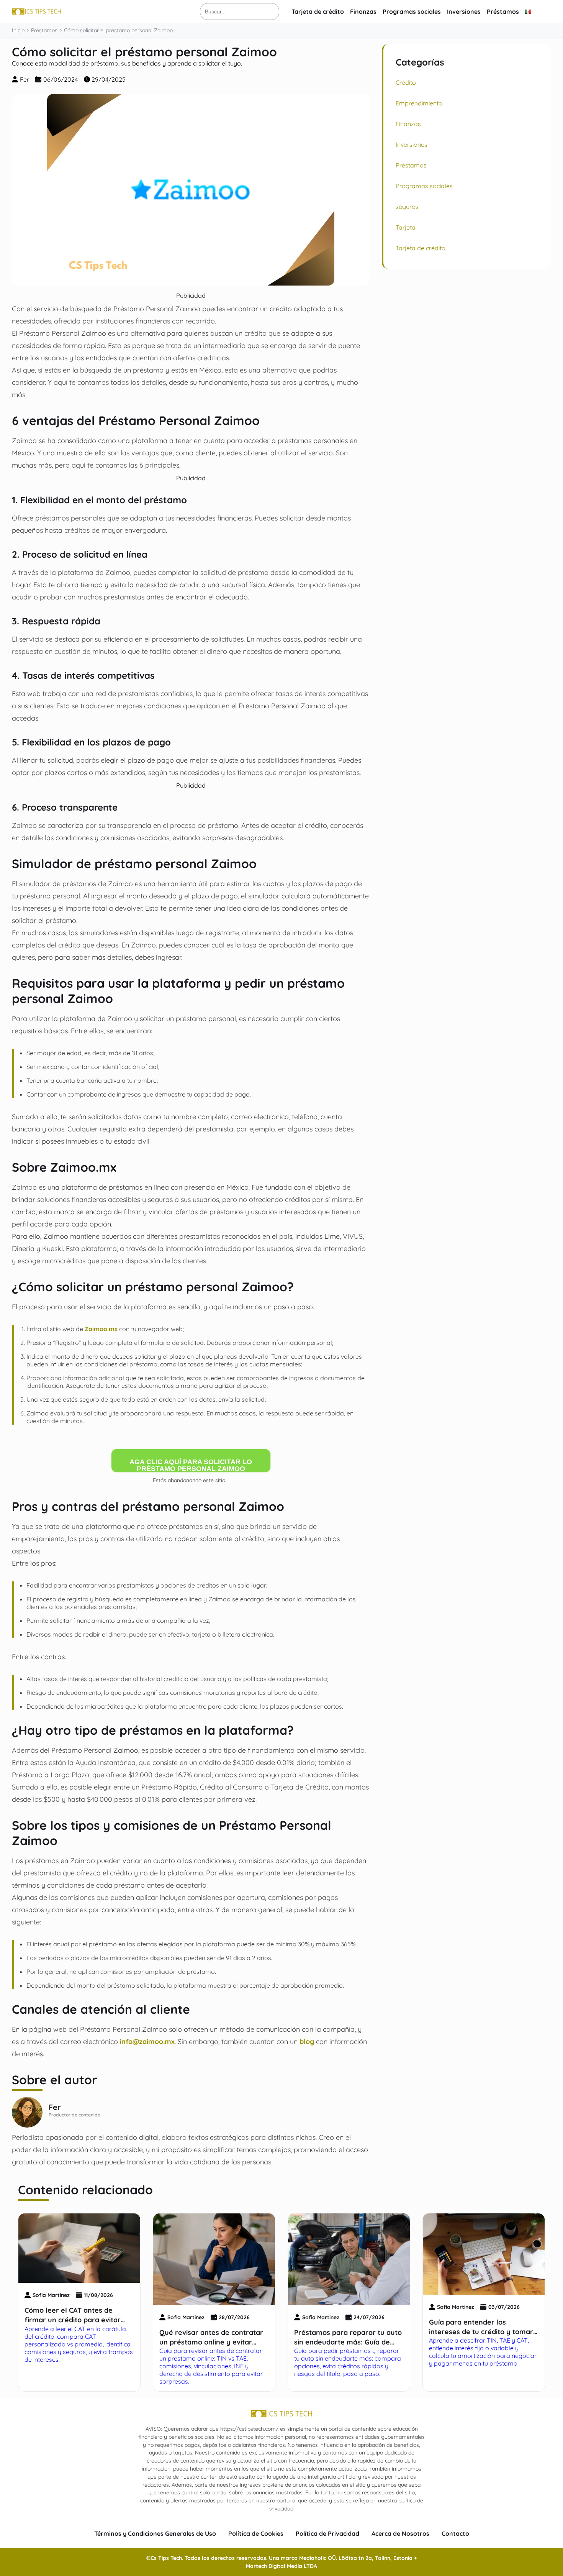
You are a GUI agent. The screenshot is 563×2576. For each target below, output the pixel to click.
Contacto (455, 2533)
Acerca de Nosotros (400, 2533)
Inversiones (464, 11)
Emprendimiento (419, 103)
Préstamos (503, 11)
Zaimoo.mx (101, 1329)
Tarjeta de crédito (318, 11)
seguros (407, 207)
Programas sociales (412, 11)
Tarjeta (406, 227)
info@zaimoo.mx (147, 2041)
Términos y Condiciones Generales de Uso (155, 2533)
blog (307, 2041)
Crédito (406, 82)
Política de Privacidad (327, 2533)
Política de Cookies (256, 2533)
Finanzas (363, 11)
